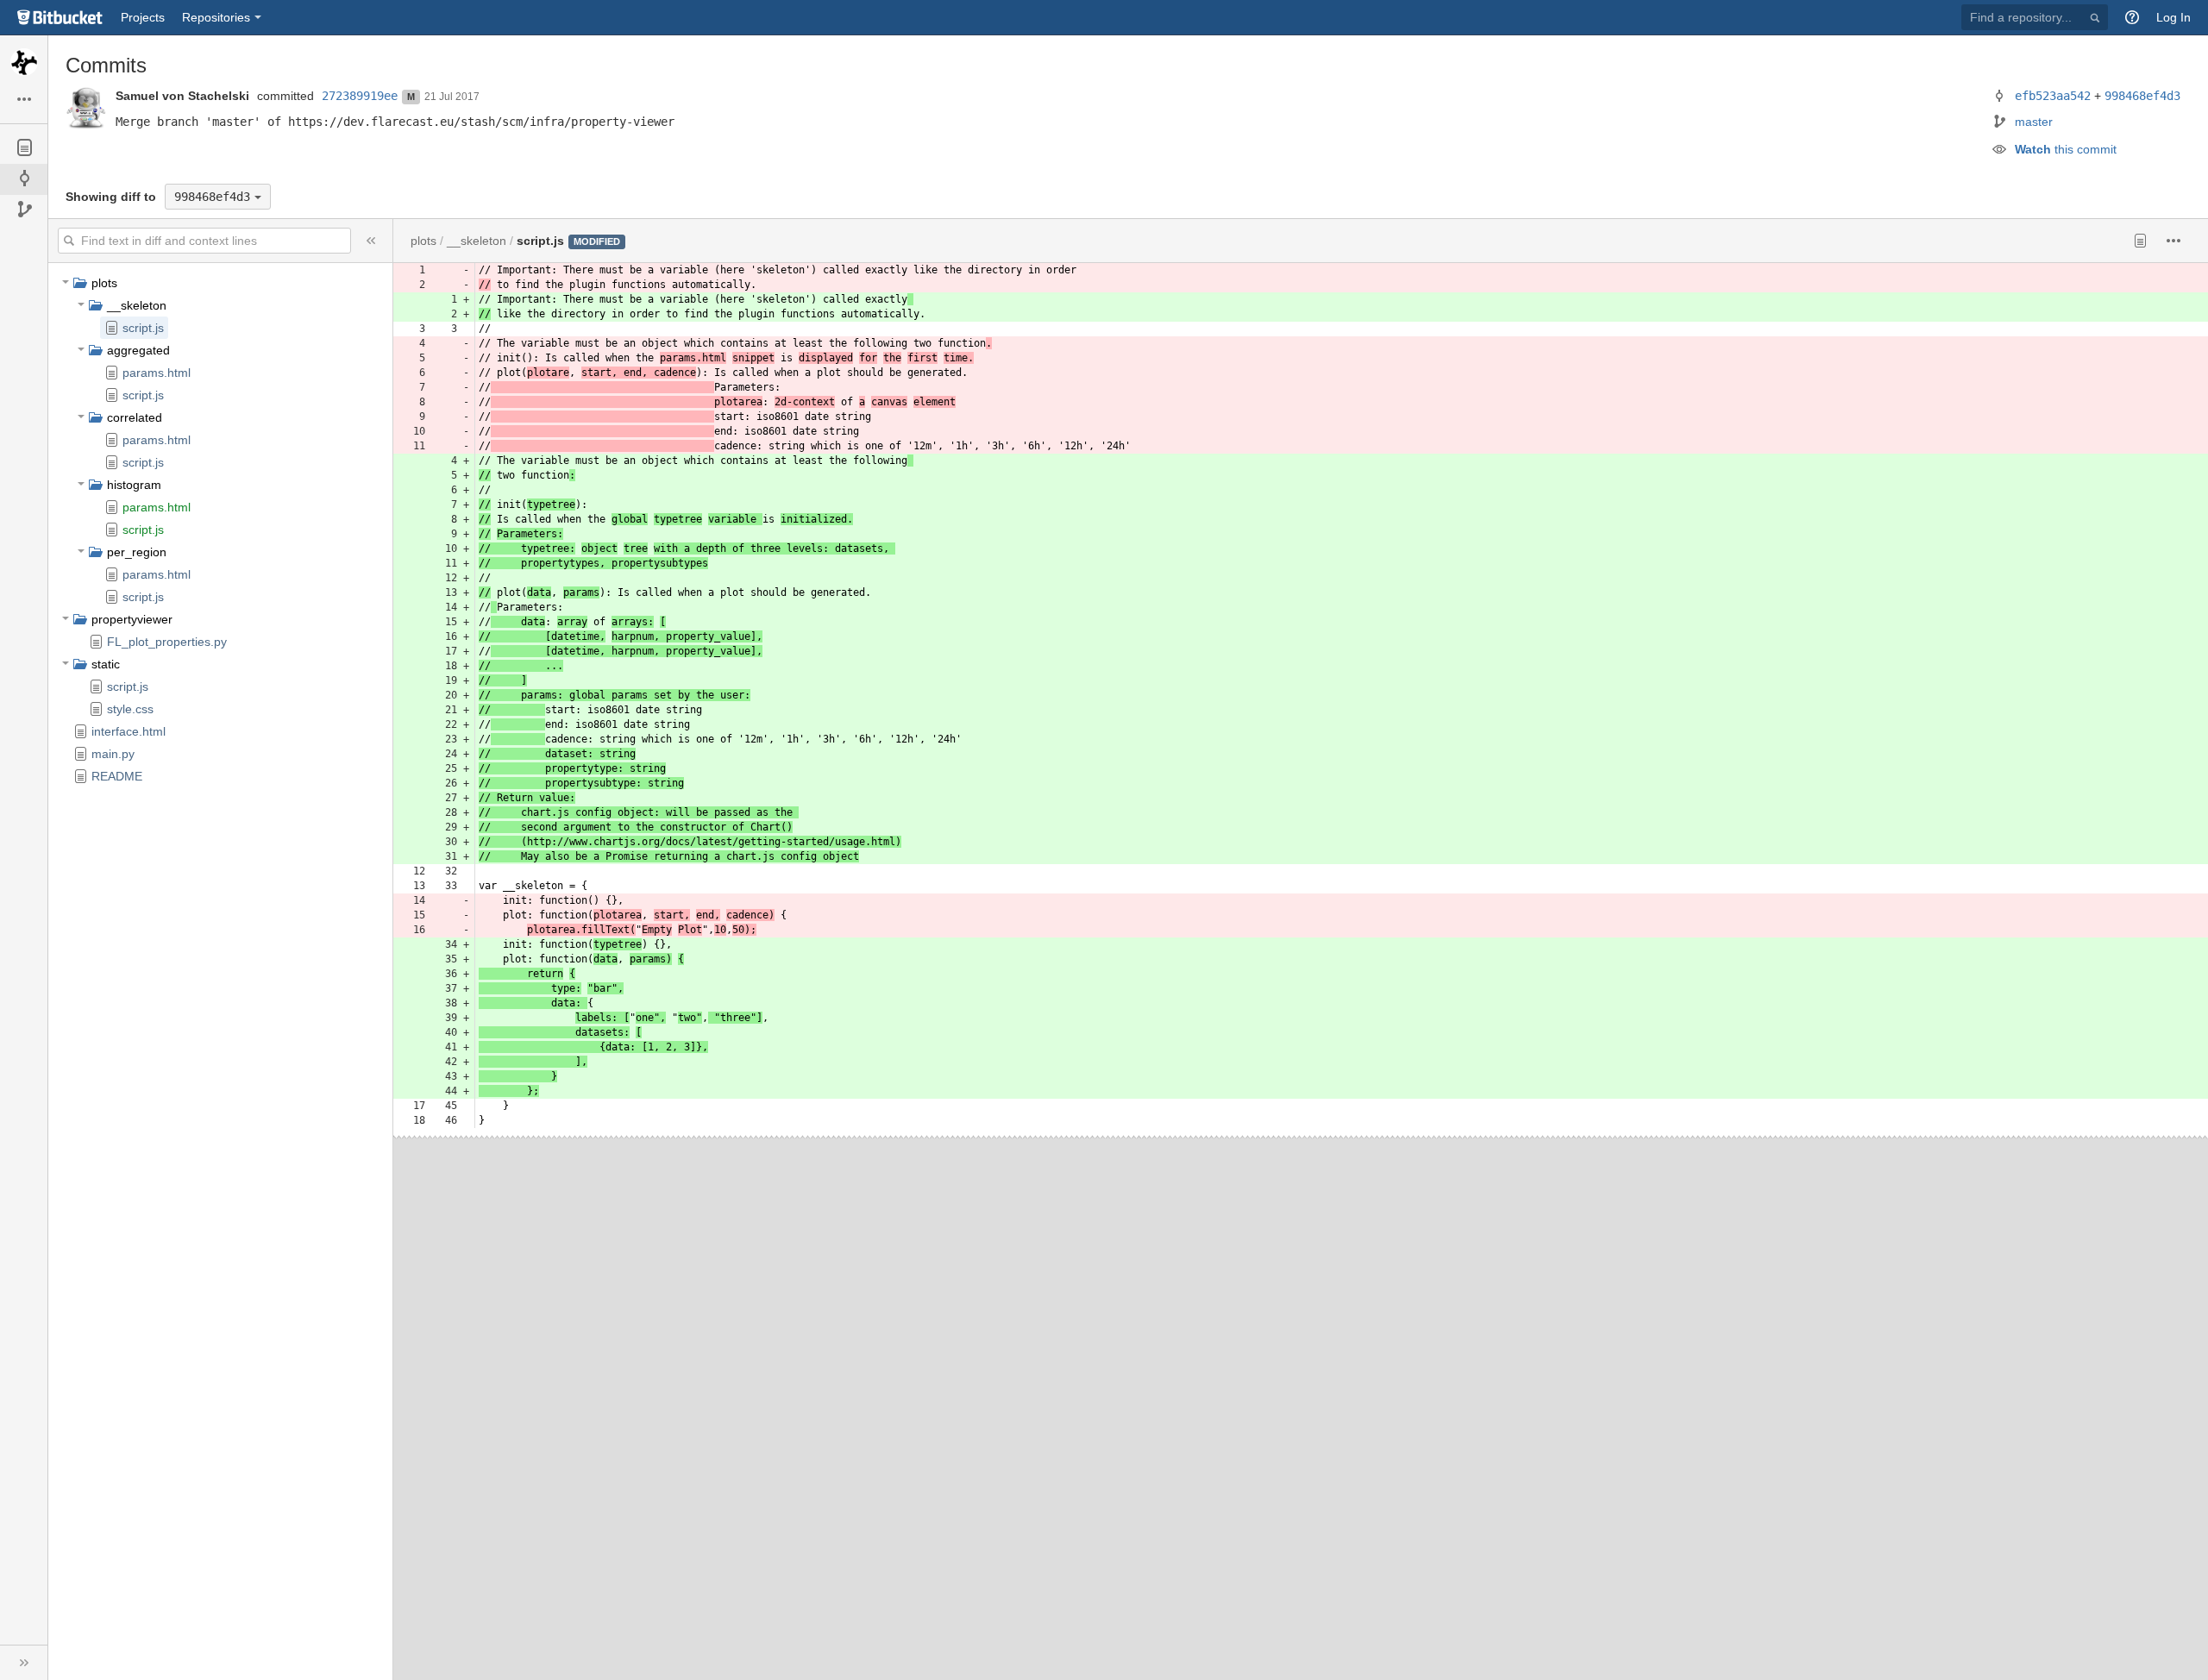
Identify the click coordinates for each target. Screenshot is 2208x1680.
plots (104, 283)
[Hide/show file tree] (371, 241)
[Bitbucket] (60, 17)
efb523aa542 (2053, 96)
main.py (113, 754)
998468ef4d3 (2142, 96)
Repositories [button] (216, 17)
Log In (2173, 17)
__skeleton (137, 305)
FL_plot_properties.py (167, 642)
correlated (135, 417)
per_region (137, 552)
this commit (2066, 149)
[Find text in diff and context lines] (70, 241)
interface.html (129, 731)
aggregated (138, 350)
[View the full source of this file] (2140, 241)
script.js (143, 328)
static (106, 664)
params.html (157, 373)
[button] (2132, 17)
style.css (130, 709)
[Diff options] (2174, 241)
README (117, 776)
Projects (143, 17)
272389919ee (360, 96)
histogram (134, 485)
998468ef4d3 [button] (212, 197)
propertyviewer (132, 619)
